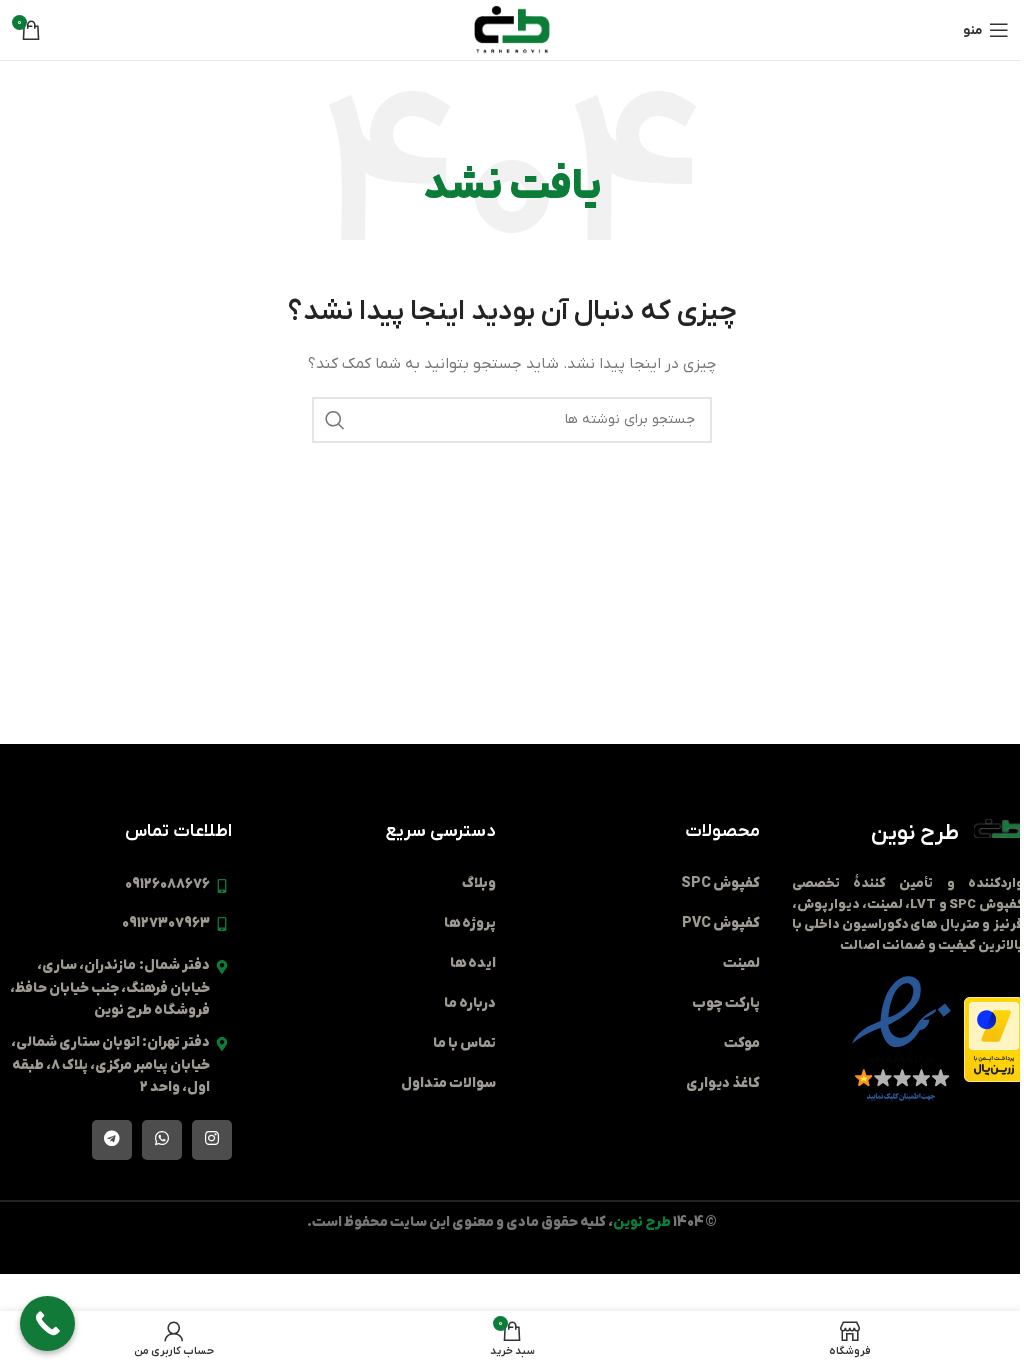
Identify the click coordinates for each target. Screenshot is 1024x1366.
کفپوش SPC (720, 883)
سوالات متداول (448, 1083)
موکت (742, 1043)
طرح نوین (915, 833)
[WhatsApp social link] (162, 1140)
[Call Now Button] (47, 1323)
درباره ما (470, 1003)
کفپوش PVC (721, 923)
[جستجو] (335, 420)
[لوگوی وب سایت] (511, 29)
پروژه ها (470, 923)
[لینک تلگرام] (112, 1140)
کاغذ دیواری (723, 1083)
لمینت (741, 963)
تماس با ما (464, 1043)
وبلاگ (479, 883)
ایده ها (473, 963)
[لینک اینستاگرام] (212, 1140)
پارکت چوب (726, 1003)
